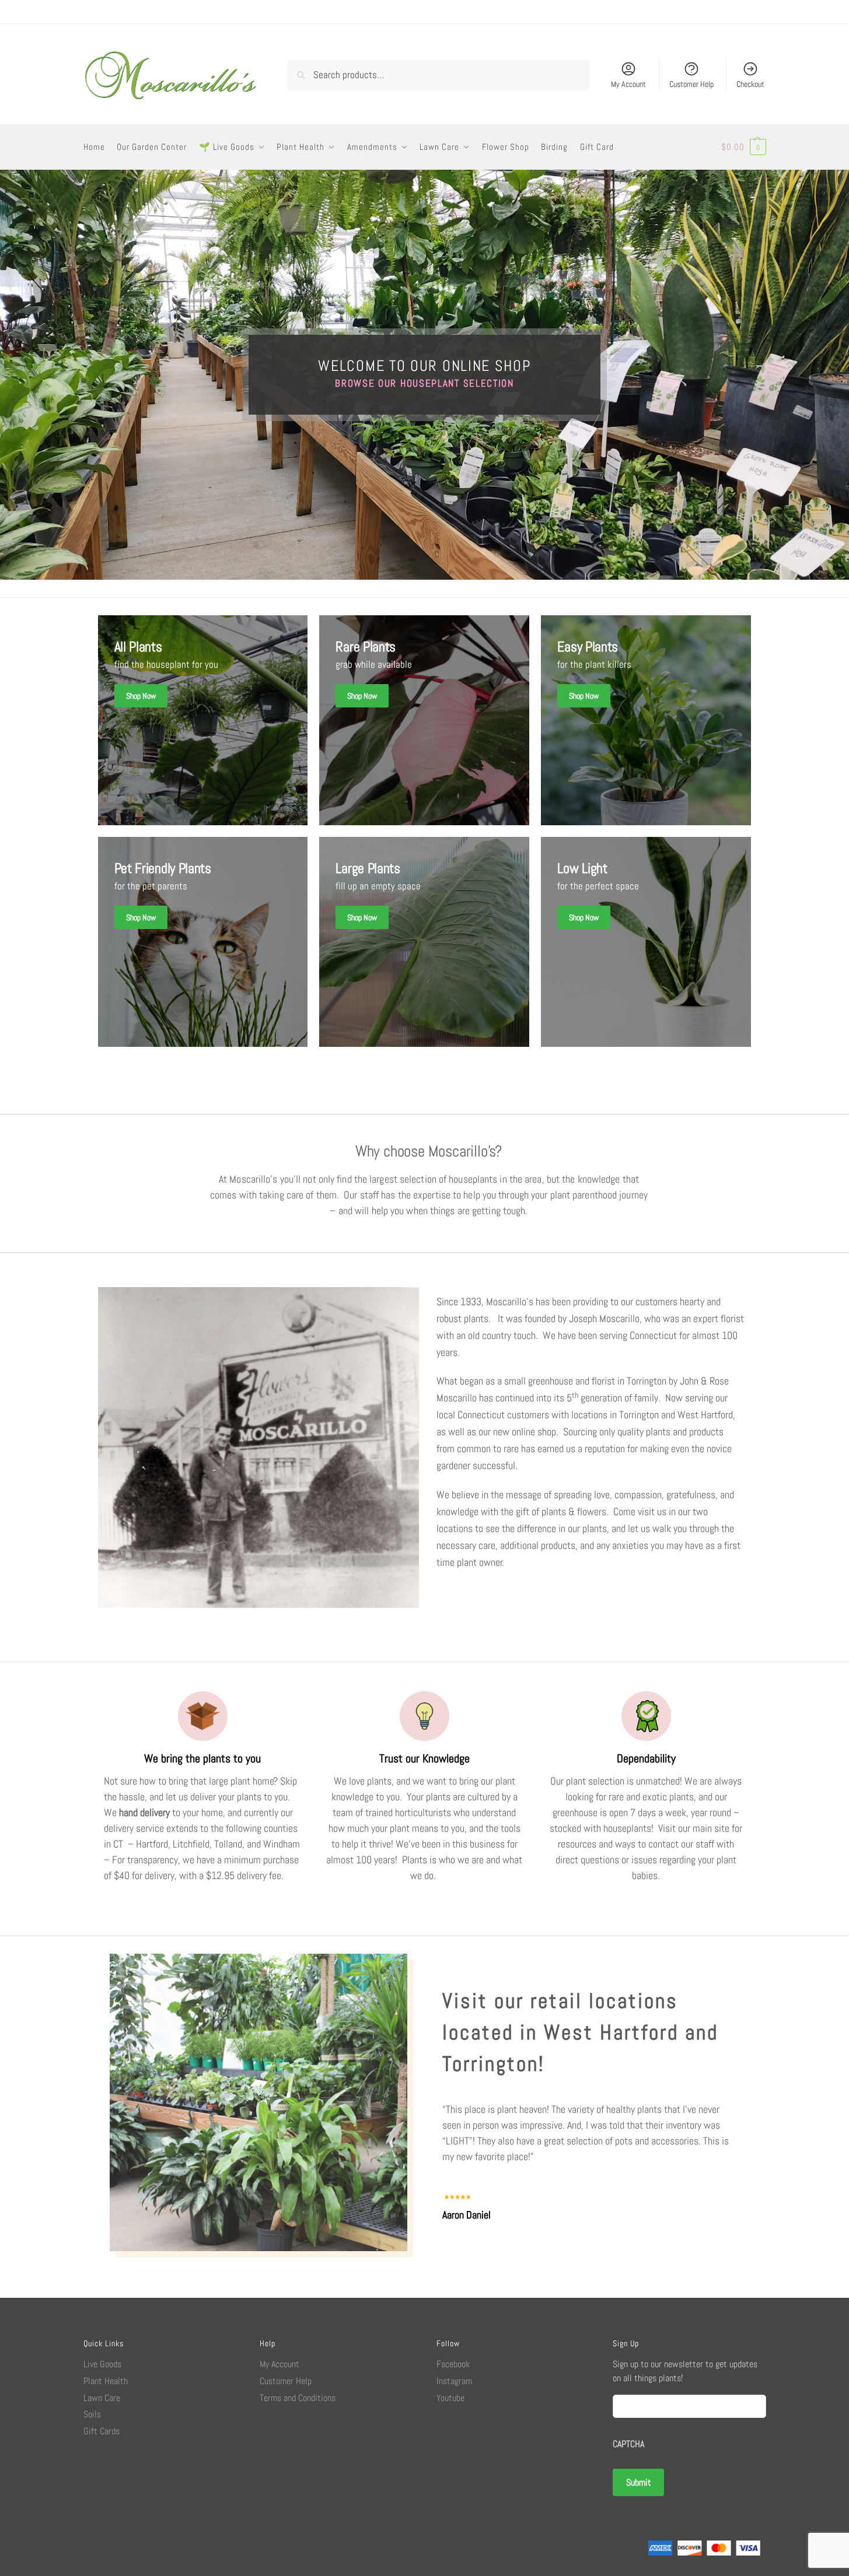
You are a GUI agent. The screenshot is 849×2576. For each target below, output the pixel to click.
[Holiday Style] (424, 720)
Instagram (454, 2381)
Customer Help (691, 84)
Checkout (750, 84)
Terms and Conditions (298, 2398)
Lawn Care (102, 2398)
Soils (92, 2414)
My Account (628, 84)
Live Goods (102, 2364)
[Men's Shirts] (203, 720)
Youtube (450, 2398)
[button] (744, 147)
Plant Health (106, 2381)
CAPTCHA (628, 2444)
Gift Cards (102, 2431)
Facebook (453, 2364)
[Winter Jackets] (646, 720)
